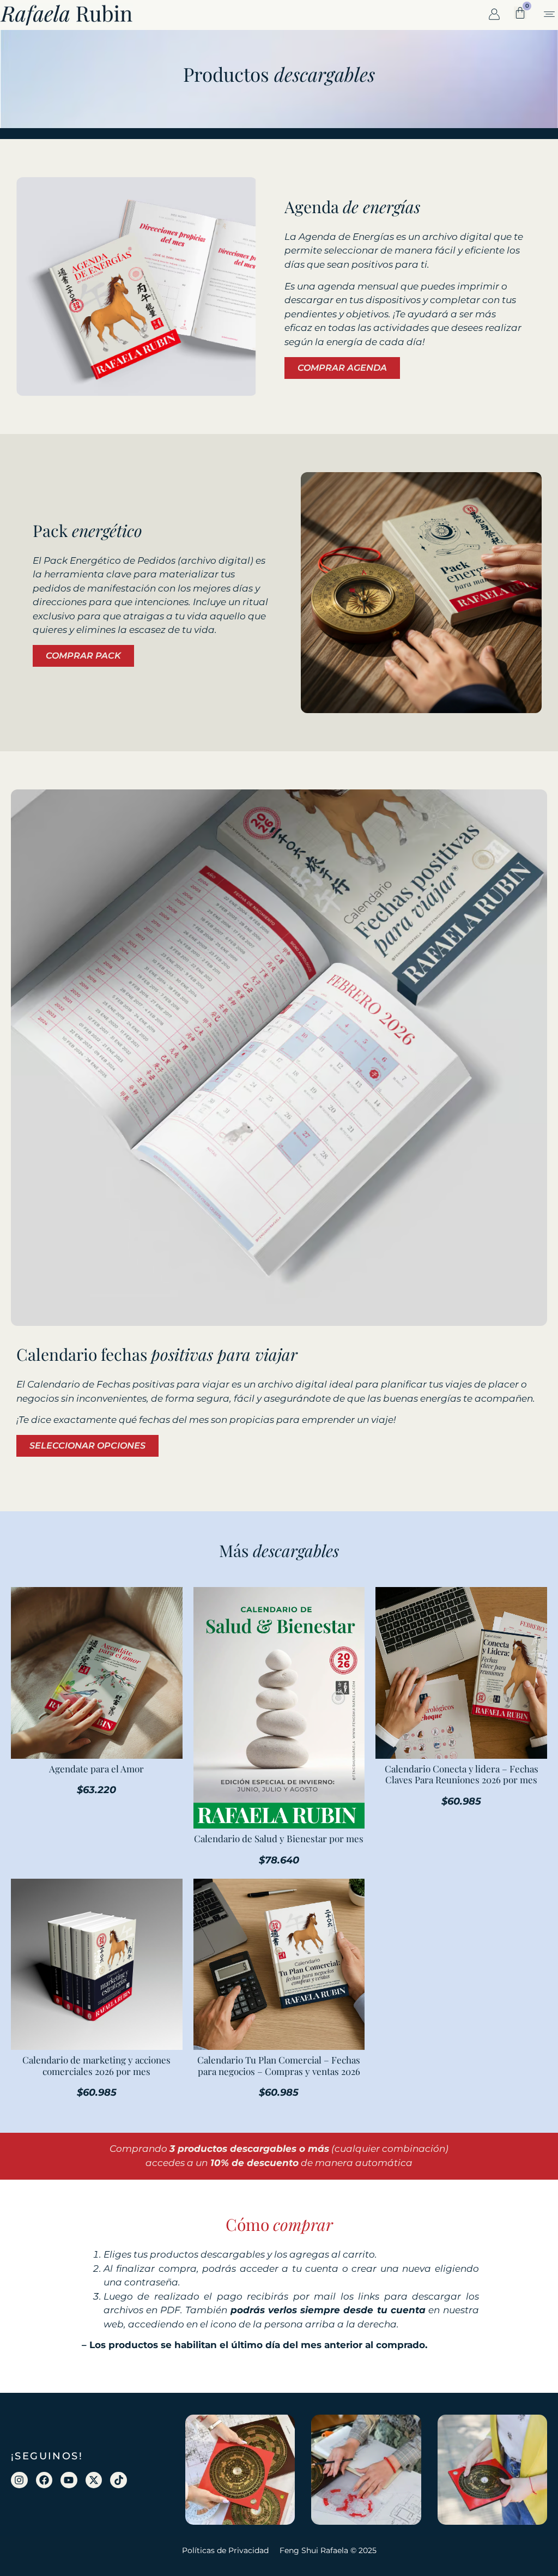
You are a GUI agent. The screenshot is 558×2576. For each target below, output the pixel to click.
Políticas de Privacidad (225, 2550)
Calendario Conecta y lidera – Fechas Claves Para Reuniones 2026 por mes (462, 1774)
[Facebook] (44, 2480)
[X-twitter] (94, 2480)
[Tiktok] (119, 2480)
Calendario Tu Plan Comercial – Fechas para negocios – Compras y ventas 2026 (279, 2065)
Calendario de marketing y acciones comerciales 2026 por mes (96, 2065)
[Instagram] (19, 2480)
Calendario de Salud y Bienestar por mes (279, 1838)
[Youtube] (69, 2480)
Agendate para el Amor (96, 1769)
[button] (549, 15)
